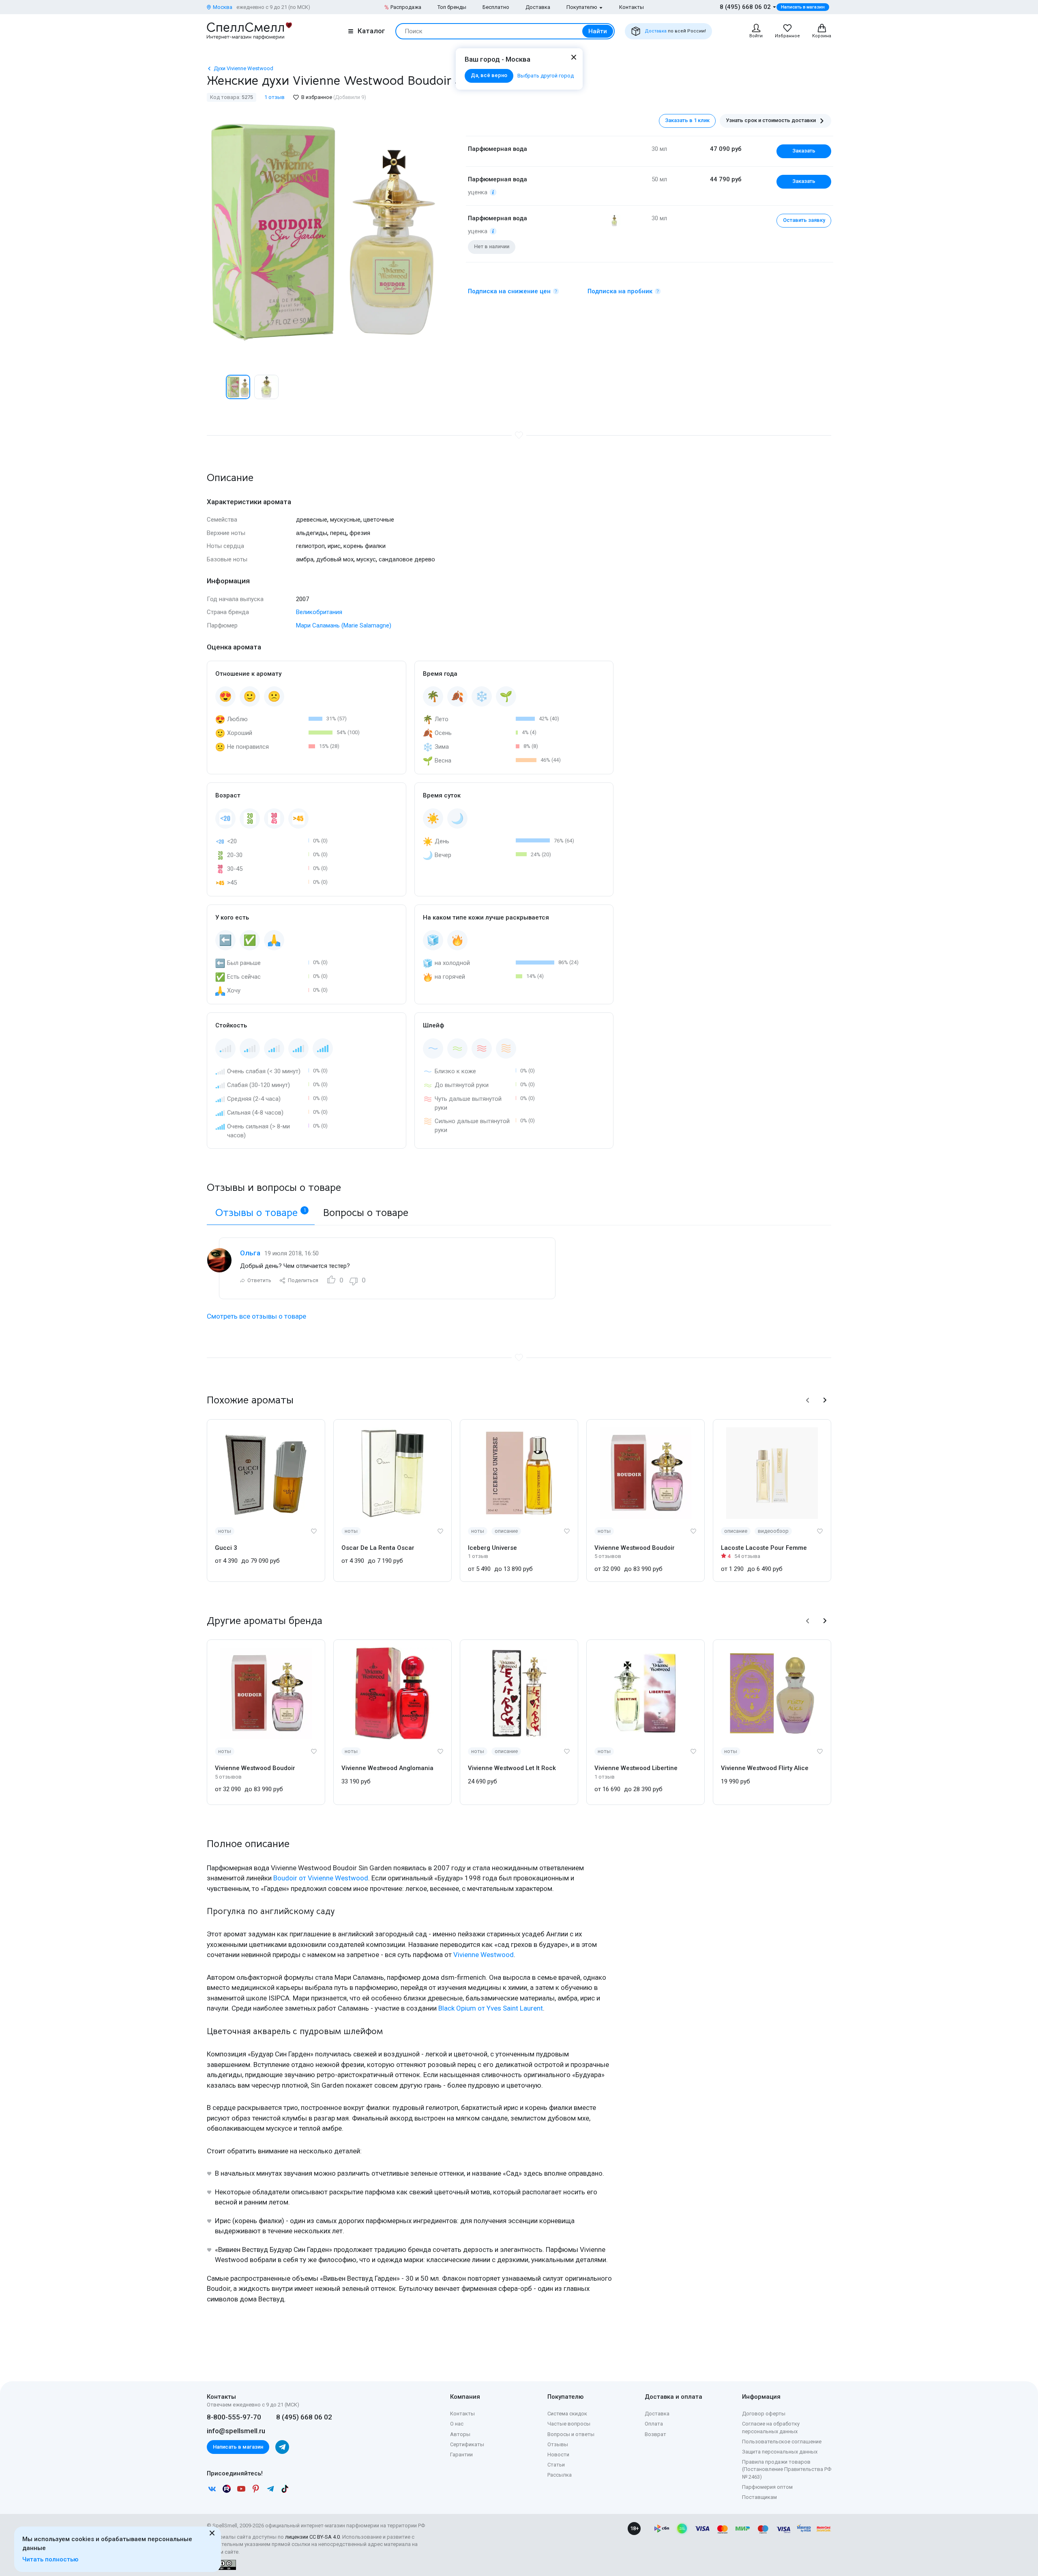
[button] (215, 387)
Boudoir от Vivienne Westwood (321, 1878)
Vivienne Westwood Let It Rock (512, 1768)
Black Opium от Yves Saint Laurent (491, 2008)
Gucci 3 (226, 1548)
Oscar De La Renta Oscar (378, 1548)
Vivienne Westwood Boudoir (635, 1548)
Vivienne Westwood (484, 1955)
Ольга (250, 1253)
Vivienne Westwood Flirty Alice (765, 1768)
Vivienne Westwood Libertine (636, 1768)
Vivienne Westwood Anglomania (387, 1768)
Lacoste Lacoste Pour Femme (764, 1548)
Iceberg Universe (492, 1548)
